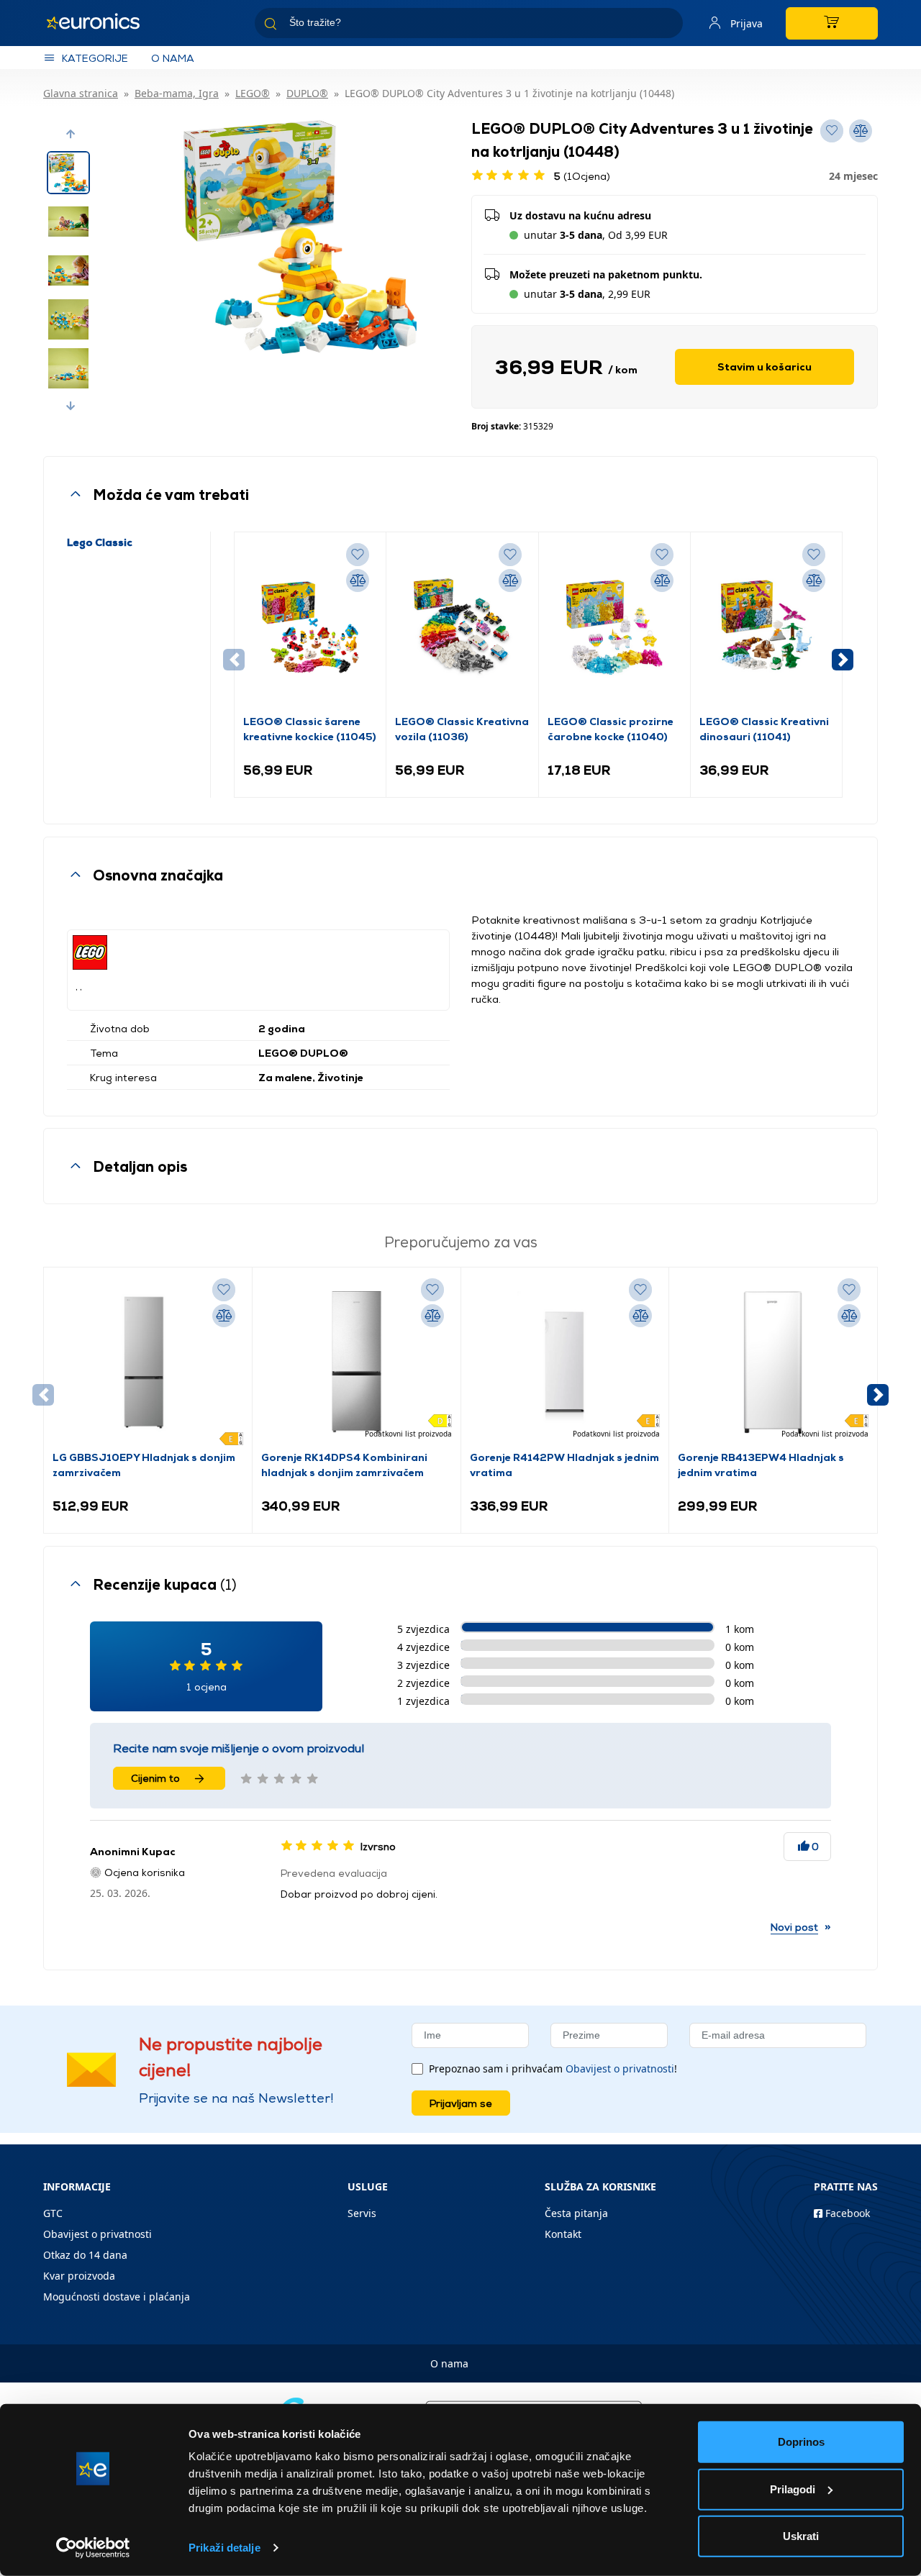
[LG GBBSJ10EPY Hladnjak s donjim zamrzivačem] (148, 1362)
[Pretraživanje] (666, 26)
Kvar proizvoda (79, 2276)
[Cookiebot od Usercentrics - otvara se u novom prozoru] (93, 2548)
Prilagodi (793, 2489)
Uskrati (801, 2536)
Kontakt (563, 2234)
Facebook (846, 2213)
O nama (173, 58)
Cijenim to (155, 1778)
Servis (362, 2213)
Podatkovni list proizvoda (408, 1434)
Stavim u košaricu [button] (765, 367)
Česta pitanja (576, 2213)
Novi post (794, 1927)
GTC (53, 2213)
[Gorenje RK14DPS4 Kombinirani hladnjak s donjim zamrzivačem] (357, 1362)
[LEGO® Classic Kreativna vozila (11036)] (462, 627)
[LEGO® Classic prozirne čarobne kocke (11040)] (614, 627)
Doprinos (801, 2442)
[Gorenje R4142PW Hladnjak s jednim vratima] (565, 1362)
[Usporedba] (358, 581)
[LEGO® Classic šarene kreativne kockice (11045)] (310, 627)
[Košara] (832, 23)
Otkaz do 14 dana (85, 2255)
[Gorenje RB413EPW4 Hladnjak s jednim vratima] (773, 1362)
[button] (71, 134)
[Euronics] (101, 23)
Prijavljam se (461, 2103)
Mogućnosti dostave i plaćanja (117, 2297)
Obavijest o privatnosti (620, 2068)
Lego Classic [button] (100, 542)
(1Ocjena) (582, 176)
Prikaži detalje (224, 2548)
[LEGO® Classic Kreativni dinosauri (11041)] (766, 627)
